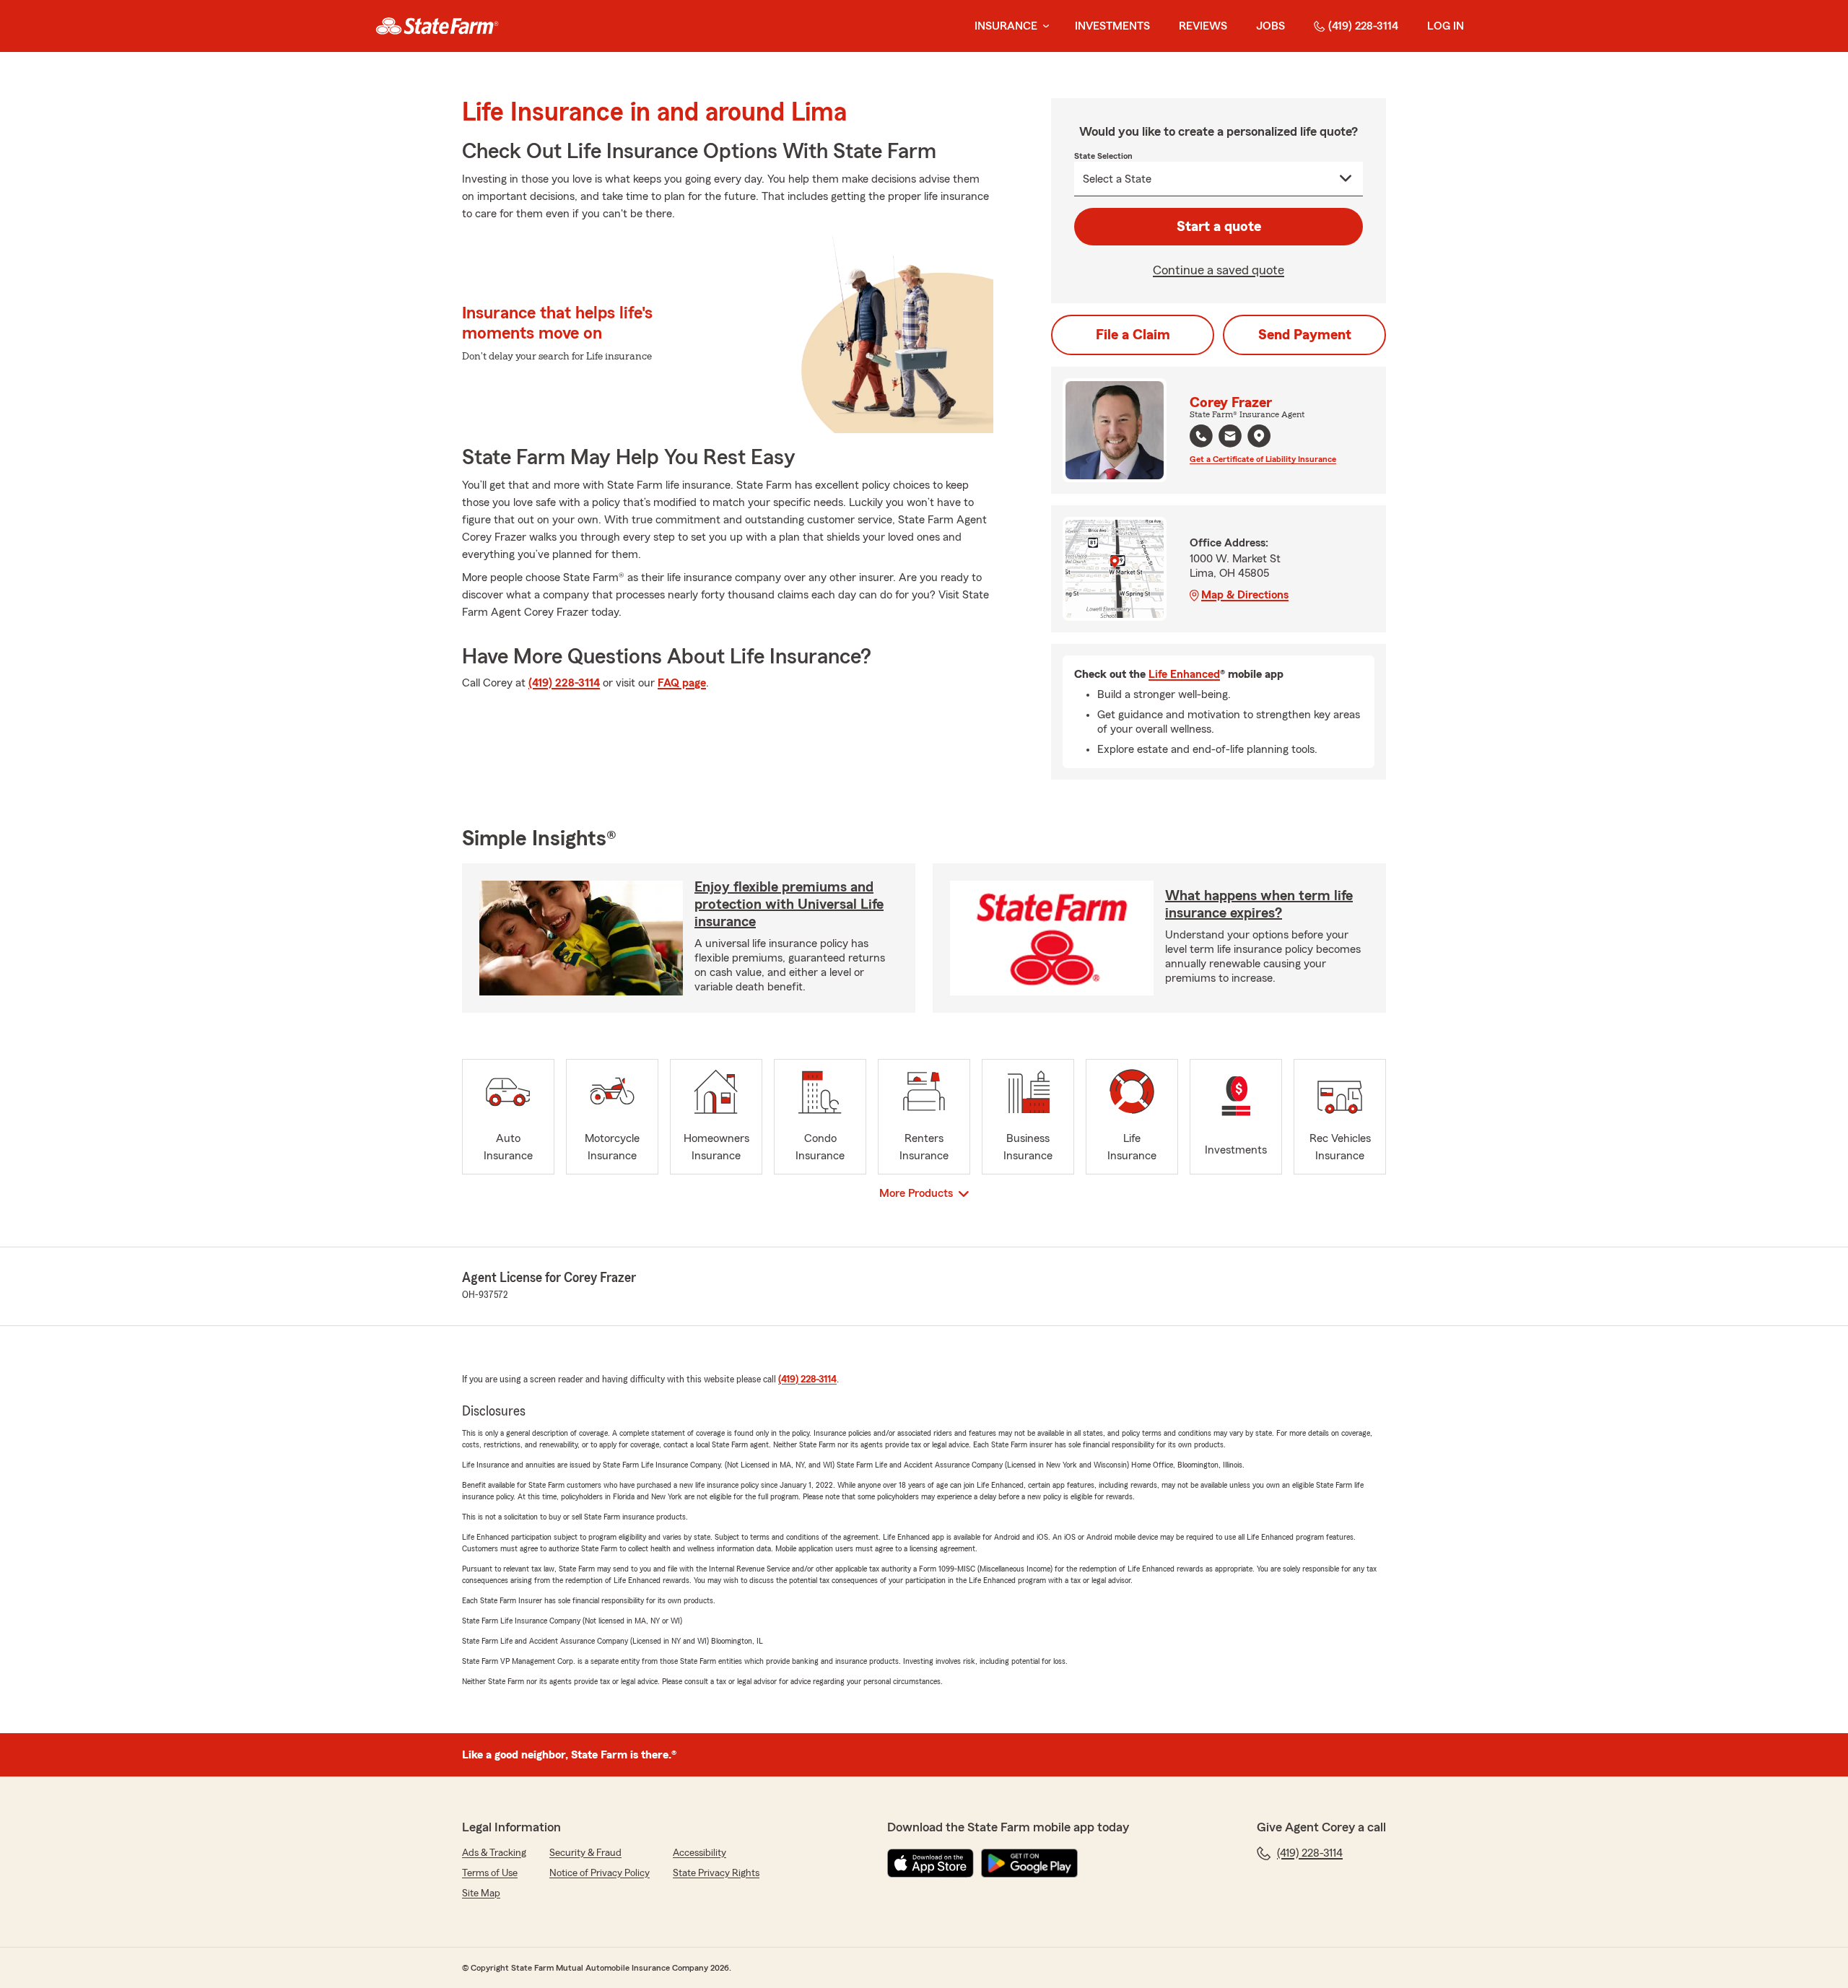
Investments (1112, 26)
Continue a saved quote (1219, 270)
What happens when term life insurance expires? (1259, 904)
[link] (437, 26)
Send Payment (1305, 335)
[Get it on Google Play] (1029, 1863)
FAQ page (682, 683)
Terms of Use (490, 1873)
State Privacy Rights (716, 1873)
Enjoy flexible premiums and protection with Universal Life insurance (789, 904)
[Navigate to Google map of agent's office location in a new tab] (1259, 436)
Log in (1446, 26)
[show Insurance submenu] (1043, 26)
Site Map (481, 1893)
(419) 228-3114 (1363, 26)
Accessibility (699, 1853)
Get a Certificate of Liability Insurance (1263, 459)
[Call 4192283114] (1201, 436)
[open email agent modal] (1230, 438)
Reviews (1203, 26)
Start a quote (1219, 227)
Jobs (1270, 26)
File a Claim (1133, 335)
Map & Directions (1245, 595)
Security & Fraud (585, 1853)
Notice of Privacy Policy (600, 1873)
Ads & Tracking (494, 1853)
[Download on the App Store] (930, 1863)
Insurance (1006, 26)
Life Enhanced (1184, 674)
